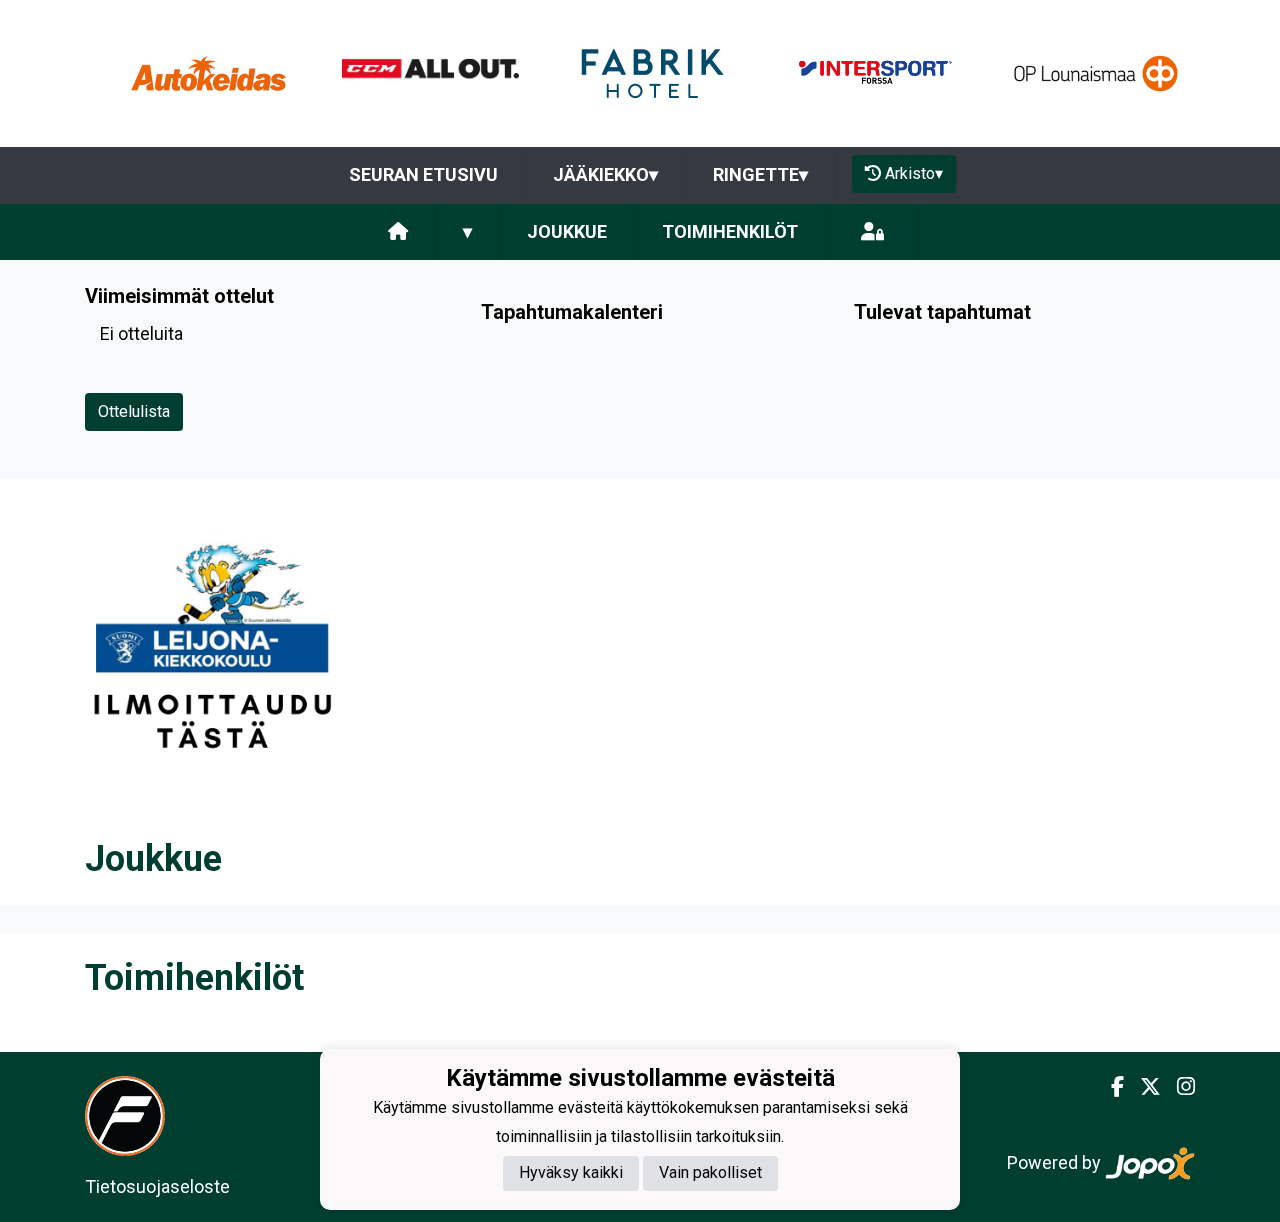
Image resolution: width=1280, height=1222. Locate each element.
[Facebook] (1109, 1087)
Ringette (760, 174)
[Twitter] (1142, 1087)
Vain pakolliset (710, 1172)
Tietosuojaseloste (157, 1186)
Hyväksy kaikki (571, 1172)
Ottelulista (134, 411)
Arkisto (914, 173)
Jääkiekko (605, 174)
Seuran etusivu (423, 174)
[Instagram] (1178, 1087)
